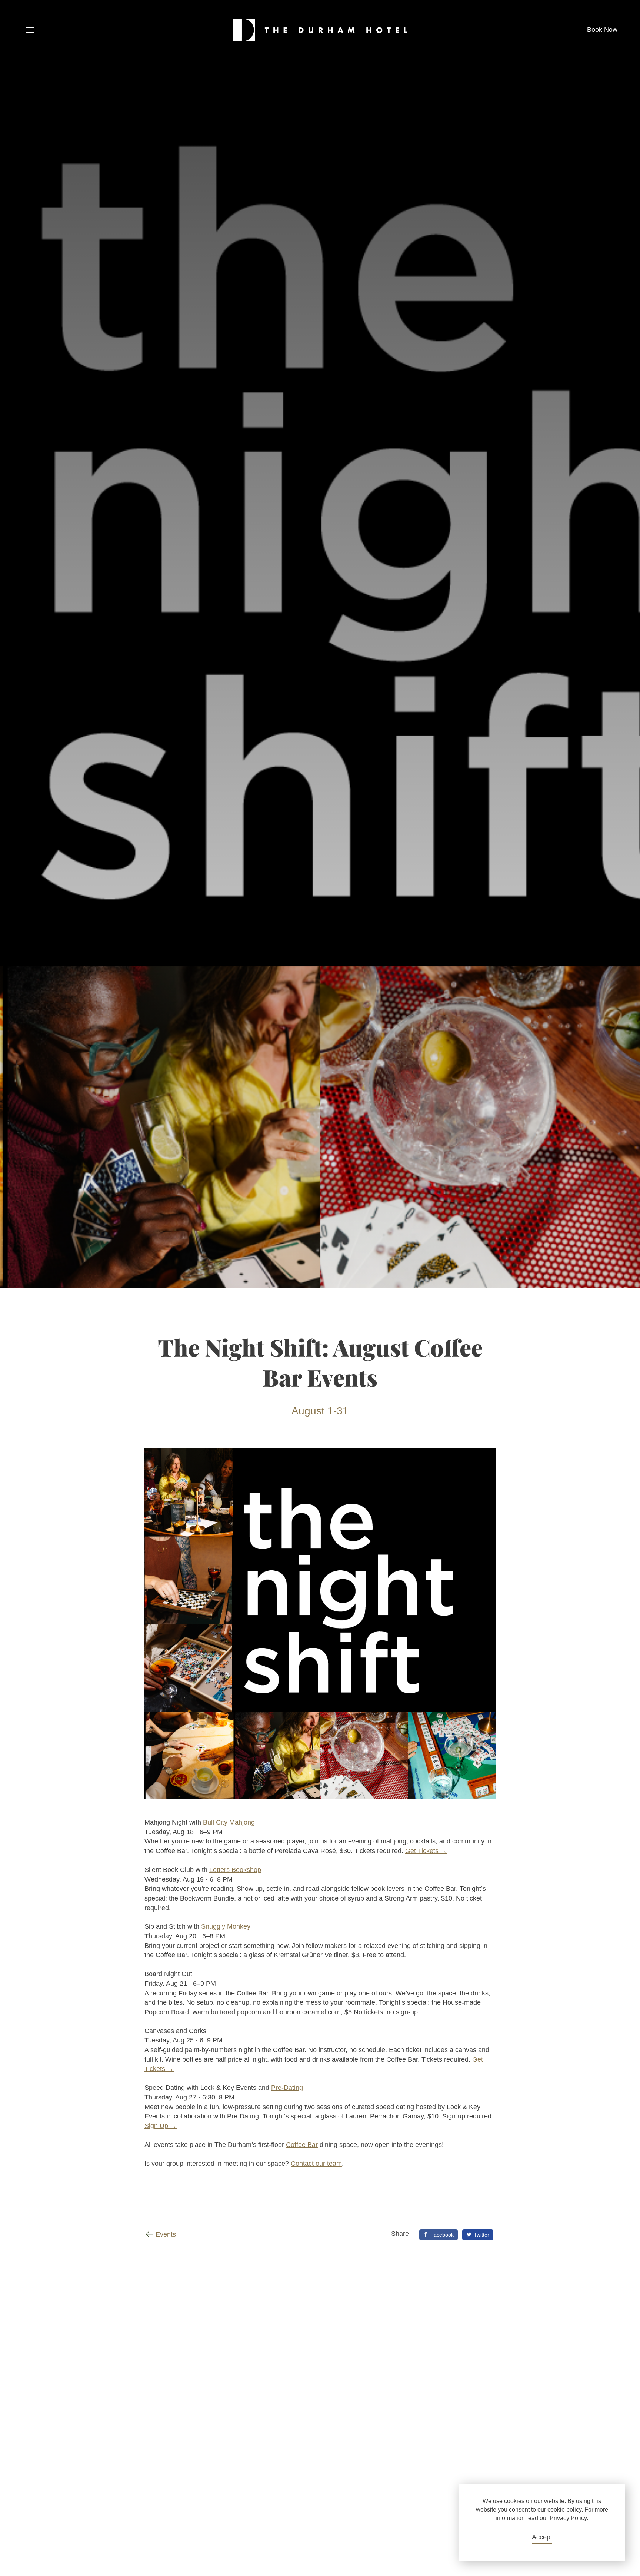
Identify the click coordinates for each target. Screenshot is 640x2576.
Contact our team (316, 2164)
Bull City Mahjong (229, 1822)
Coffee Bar (302, 2145)
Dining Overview (547, 2313)
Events (166, 2234)
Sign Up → (161, 2126)
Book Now (602, 30)
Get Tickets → (426, 1851)
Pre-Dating (287, 2088)
